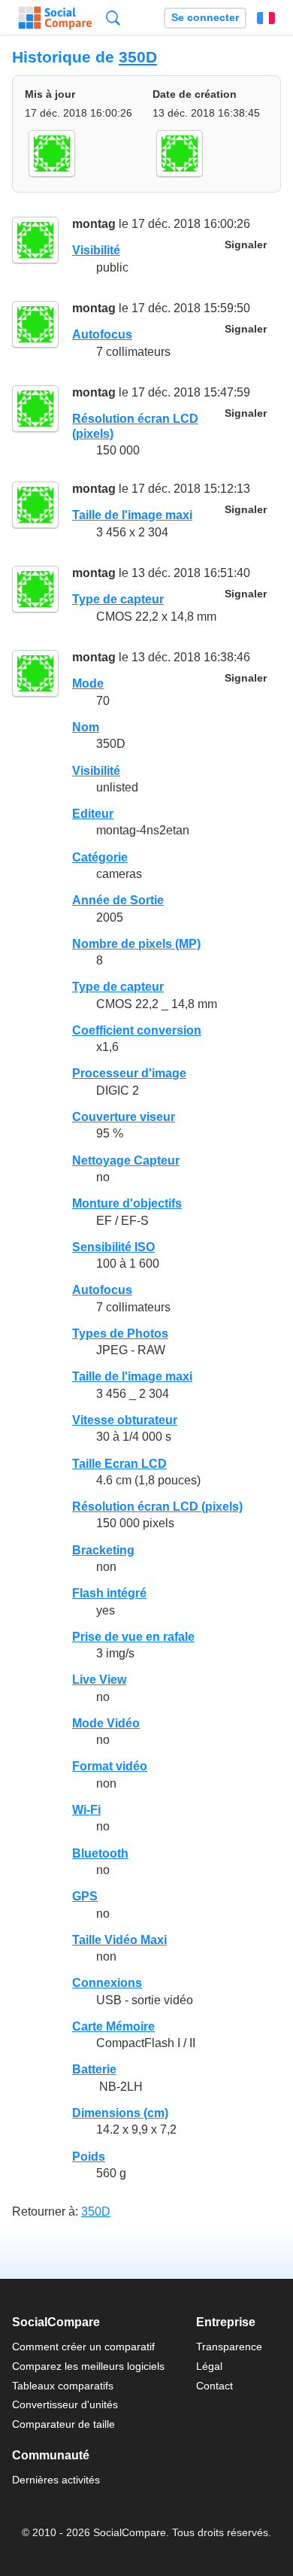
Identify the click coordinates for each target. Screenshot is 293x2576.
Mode (88, 683)
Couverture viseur (124, 1117)
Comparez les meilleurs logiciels (88, 2366)
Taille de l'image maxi (132, 515)
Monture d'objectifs (127, 1203)
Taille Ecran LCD (119, 1464)
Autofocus (102, 334)
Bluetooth (100, 1853)
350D (138, 57)
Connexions (107, 1983)
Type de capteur (118, 599)
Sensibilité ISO (113, 1247)
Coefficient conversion (137, 1030)
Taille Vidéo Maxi (119, 1940)
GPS (85, 1896)
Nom (86, 727)
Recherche (113, 18)
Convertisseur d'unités (65, 2404)
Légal (209, 2366)
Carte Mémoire (113, 2026)
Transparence (229, 2347)
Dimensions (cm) (120, 2113)
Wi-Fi (86, 1810)
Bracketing (103, 1550)
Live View (99, 1680)
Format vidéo (110, 1766)
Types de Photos (120, 1334)
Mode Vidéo (106, 1723)
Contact (214, 2386)
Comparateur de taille (63, 2424)
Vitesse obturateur (125, 1420)
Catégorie (100, 857)
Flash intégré (109, 1593)
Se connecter (205, 18)
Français (266, 18)
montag (94, 224)
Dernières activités (56, 2480)
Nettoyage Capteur (126, 1160)
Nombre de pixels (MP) (136, 944)
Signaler (246, 245)
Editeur (93, 814)
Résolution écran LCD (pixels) (157, 1507)
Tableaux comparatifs (63, 2386)
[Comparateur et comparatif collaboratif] (55, 18)
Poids (89, 2157)
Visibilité (96, 250)
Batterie (94, 2069)
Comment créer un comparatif (83, 2347)
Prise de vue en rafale (133, 1637)
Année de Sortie (118, 900)
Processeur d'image (129, 1073)
